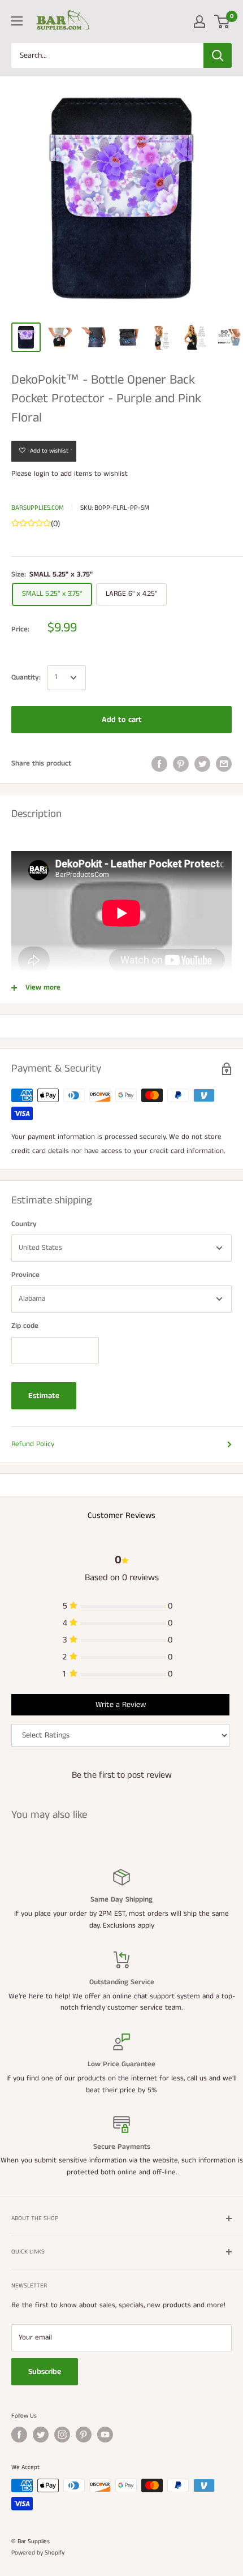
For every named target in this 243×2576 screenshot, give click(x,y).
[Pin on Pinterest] (181, 764)
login (42, 474)
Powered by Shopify (38, 2553)
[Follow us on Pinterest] (84, 2435)
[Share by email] (224, 764)
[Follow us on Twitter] (41, 2435)
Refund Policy (33, 1444)
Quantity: (26, 678)
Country (24, 1224)
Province (25, 1275)
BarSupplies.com (38, 508)
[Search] (218, 55)
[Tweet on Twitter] (202, 764)
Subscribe (45, 2372)
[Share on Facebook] (159, 764)
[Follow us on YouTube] (105, 2435)
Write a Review (121, 1705)
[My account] (199, 21)
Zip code (25, 1326)
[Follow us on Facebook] (19, 2435)
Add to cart (122, 720)
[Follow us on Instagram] (62, 2435)
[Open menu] (17, 21)
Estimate (44, 1396)
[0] (222, 21)
